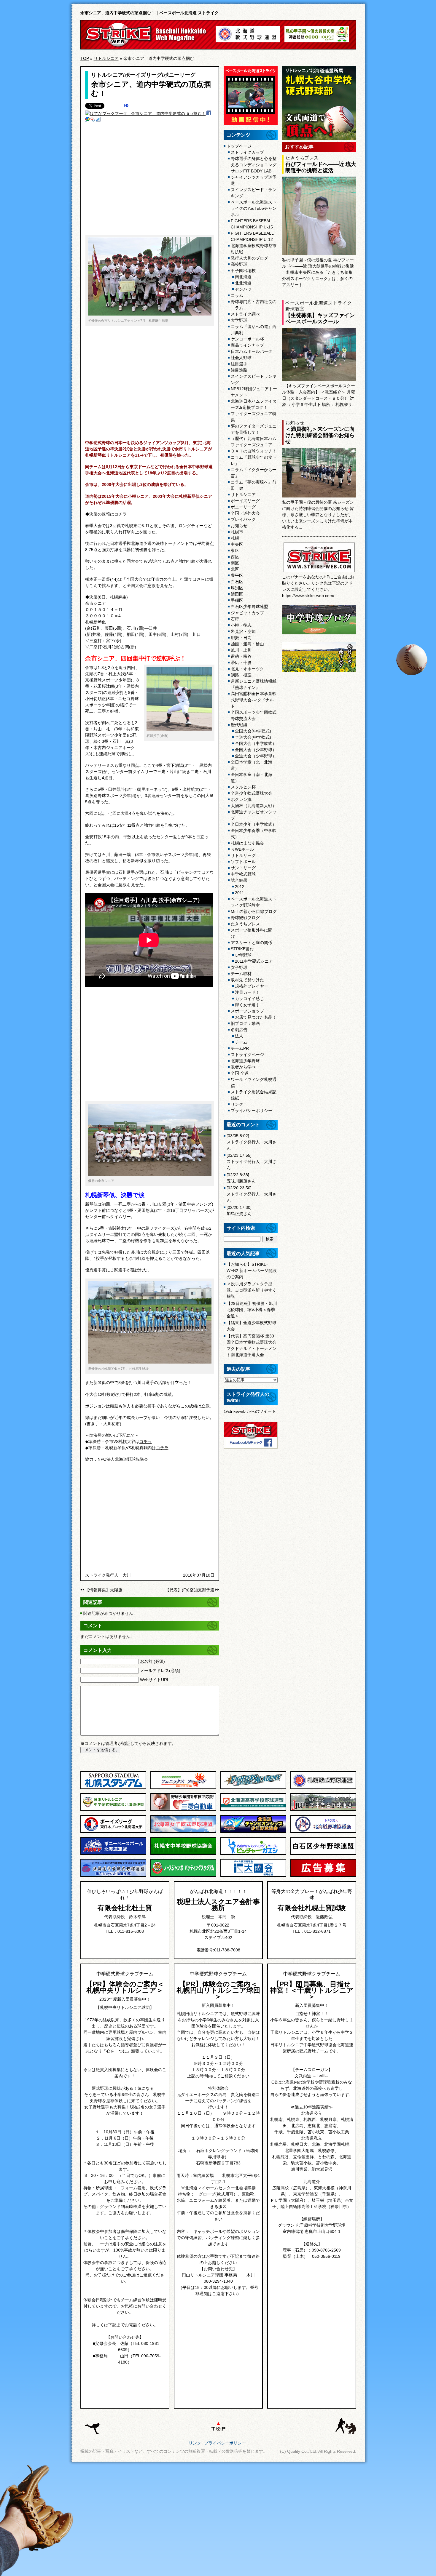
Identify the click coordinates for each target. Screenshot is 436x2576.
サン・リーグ (243, 868)
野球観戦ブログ (245, 918)
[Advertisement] (150, 182)
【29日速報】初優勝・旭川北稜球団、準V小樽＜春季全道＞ (252, 1310)
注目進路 (239, 370)
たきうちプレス (245, 924)
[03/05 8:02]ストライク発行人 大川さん (252, 1142)
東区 (235, 551)
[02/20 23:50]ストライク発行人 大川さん (252, 1194)
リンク (237, 1104)
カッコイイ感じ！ (252, 999)
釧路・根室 (241, 675)
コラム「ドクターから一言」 (254, 473)
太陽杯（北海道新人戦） (254, 806)
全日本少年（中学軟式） (254, 824)
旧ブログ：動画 (245, 1023)
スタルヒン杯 (243, 787)
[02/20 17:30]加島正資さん (239, 1211)
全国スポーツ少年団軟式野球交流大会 (254, 715)
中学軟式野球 (243, 874)
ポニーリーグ (179, 75)
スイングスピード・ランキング (254, 193)
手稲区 (237, 600)
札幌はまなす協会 (247, 843)
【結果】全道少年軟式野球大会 (252, 1326)
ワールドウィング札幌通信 (254, 1083)
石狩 (235, 619)
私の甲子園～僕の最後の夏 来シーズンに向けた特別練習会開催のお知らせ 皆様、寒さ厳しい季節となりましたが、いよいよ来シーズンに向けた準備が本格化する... (318, 515)
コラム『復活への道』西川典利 (254, 330)
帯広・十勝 (241, 663)
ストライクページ (247, 1055)
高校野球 (239, 264)
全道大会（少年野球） (256, 756)
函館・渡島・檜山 (247, 644)
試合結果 (239, 880)
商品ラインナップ (247, 345)
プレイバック (243, 519)
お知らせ (239, 526)
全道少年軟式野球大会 (252, 793)
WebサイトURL (155, 1680)
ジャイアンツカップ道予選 (254, 180)
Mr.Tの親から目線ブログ (254, 911)
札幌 (235, 538)
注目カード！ (247, 992)
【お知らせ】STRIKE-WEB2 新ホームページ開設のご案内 (252, 1271)
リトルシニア (106, 58)
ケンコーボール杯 (247, 339)
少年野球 (243, 955)
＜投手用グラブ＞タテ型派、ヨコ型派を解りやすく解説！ (252, 1290)
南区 (235, 563)
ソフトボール (243, 862)
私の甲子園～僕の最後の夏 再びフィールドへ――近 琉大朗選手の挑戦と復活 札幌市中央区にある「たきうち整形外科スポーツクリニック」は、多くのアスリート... (318, 272)
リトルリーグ (243, 855)
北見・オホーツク (247, 669)
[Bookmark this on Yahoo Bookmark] (93, 120)
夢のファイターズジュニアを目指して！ (254, 429)
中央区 (237, 544)
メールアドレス (160, 1671)
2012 (240, 887)
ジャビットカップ (247, 613)
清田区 (237, 594)
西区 (235, 557)
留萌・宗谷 (241, 656)
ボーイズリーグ (143, 75)
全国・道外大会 (245, 513)
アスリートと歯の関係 (252, 943)
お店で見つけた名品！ (256, 1017)
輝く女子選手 (247, 1005)
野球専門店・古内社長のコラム (254, 305)
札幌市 (237, 532)
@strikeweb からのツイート (250, 1411)
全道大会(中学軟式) (253, 737)
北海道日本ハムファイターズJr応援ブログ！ (254, 404)
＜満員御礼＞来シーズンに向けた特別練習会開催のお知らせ (320, 435)
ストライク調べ (245, 314)
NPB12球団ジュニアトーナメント (254, 392)
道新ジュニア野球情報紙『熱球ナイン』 (254, 684)
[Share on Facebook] (209, 114)
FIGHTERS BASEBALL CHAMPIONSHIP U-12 (252, 236)
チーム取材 (241, 974)
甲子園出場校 (243, 271)
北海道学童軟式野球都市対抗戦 (254, 249)
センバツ (243, 289)
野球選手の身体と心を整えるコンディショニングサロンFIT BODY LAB (254, 165)
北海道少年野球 (245, 1061)
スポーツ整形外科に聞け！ (252, 933)
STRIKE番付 (242, 949)
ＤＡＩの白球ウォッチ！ (254, 451)
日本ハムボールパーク (252, 351)
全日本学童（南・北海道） (252, 778)
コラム (237, 295)
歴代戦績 (239, 725)
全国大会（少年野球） (256, 750)
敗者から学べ (243, 1067)
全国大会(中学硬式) (253, 731)
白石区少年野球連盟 (249, 607)
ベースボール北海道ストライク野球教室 (254, 902)
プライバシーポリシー (252, 1111)
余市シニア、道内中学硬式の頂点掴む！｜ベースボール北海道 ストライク (149, 13)
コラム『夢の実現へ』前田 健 (254, 485)
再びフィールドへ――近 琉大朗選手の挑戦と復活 (321, 167)
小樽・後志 (241, 625)
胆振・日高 (241, 638)
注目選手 (239, 364)
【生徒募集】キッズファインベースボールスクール (320, 318)
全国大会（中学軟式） (256, 743)
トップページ (239, 146)
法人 (239, 1036)
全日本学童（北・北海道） (252, 765)
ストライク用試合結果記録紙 (254, 1095)
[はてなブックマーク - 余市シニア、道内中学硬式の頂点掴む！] (145, 113)
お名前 (152, 1661)
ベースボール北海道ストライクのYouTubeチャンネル (254, 208)
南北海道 (243, 277)
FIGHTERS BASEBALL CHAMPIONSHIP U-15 (252, 224)
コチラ (120, 514)
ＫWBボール (242, 849)
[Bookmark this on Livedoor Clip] (98, 120)
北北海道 (243, 283)
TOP (85, 58)
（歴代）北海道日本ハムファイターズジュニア (254, 442)
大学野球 (239, 320)
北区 (235, 569)
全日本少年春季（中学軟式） (254, 834)
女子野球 (239, 967)
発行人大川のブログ (249, 258)
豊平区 (237, 575)
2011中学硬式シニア (254, 961)
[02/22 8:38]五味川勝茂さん (241, 1178)
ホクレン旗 (241, 799)
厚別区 (237, 588)
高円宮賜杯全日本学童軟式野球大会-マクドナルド (254, 700)
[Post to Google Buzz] (87, 120)
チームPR (240, 1048)
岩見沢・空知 (243, 631)
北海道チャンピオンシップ (254, 815)
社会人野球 (241, 358)
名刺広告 (239, 1030)
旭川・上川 (241, 650)
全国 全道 (240, 1073)
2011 (240, 893)
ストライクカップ (247, 152)
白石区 (237, 582)
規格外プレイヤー (252, 986)
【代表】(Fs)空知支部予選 (190, 1590)
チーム (241, 1042)
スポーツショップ (247, 1011)
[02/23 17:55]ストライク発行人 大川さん (252, 1161)
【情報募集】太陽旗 (104, 1590)
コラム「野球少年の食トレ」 (254, 460)
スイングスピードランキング (254, 379)
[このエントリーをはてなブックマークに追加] (127, 106)
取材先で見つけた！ (249, 980)
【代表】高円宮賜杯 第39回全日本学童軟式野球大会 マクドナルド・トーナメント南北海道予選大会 (252, 1345)
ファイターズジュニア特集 (254, 417)
